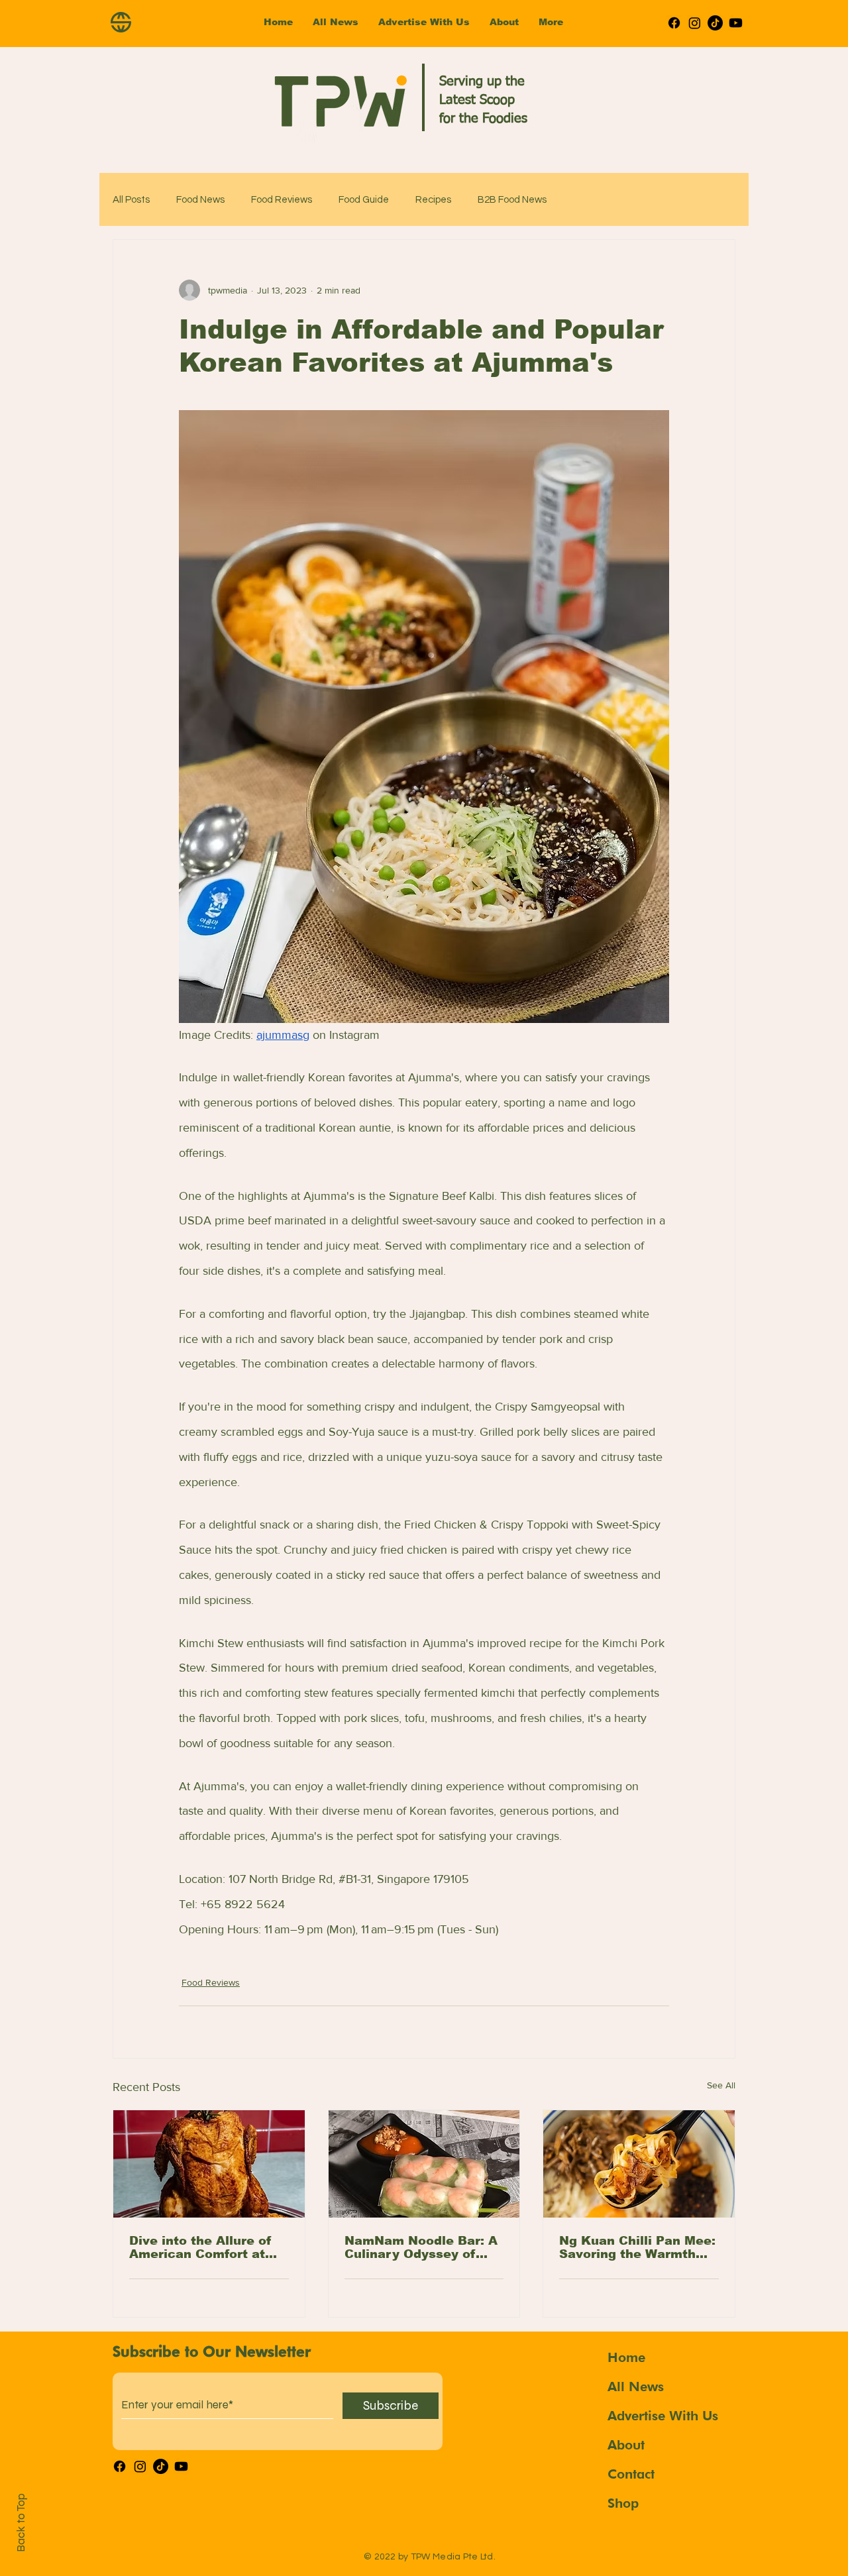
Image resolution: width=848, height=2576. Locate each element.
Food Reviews (282, 200)
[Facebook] (674, 23)
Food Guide (364, 200)
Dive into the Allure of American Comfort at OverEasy (200, 2247)
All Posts (131, 200)
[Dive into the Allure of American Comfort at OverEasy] (209, 2164)
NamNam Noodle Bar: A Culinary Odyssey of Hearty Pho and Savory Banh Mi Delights (421, 2247)
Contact (631, 2474)
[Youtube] (736, 23)
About (626, 2445)
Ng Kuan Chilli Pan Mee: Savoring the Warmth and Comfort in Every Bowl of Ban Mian (637, 2247)
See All (721, 2085)
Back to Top (21, 2523)
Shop (623, 2503)
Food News (200, 200)
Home (626, 2357)
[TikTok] (715, 23)
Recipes (433, 200)
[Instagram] (695, 23)
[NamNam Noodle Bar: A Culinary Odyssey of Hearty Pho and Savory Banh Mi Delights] (424, 2164)
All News (636, 2387)
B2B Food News (512, 200)
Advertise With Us (663, 2416)
